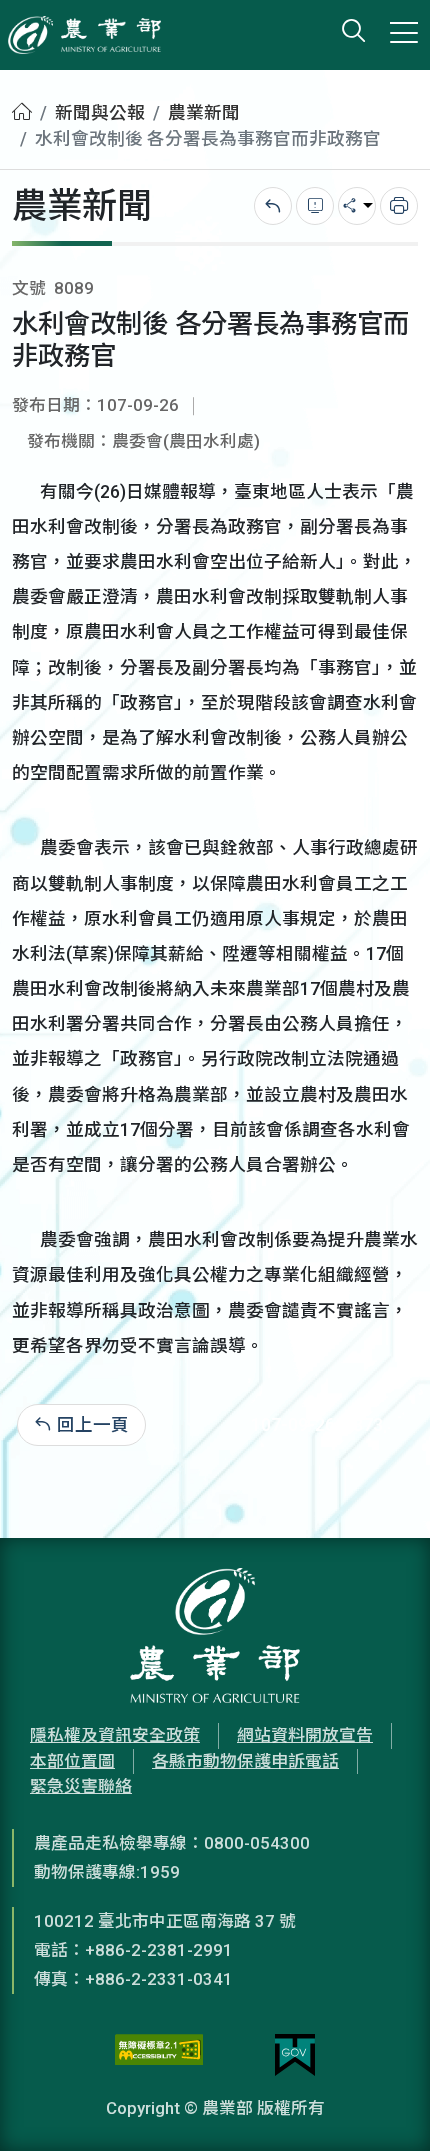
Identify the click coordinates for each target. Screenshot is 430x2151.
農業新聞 (204, 113)
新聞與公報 (100, 113)
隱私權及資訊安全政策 (115, 1735)
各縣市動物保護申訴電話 (245, 1761)
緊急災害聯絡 (81, 1786)
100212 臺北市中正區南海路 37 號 (165, 1921)
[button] (385, 2106)
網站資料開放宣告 (305, 1735)
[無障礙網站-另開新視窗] (159, 2055)
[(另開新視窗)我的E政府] (295, 2055)
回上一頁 (93, 1425)
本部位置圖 (72, 1761)
